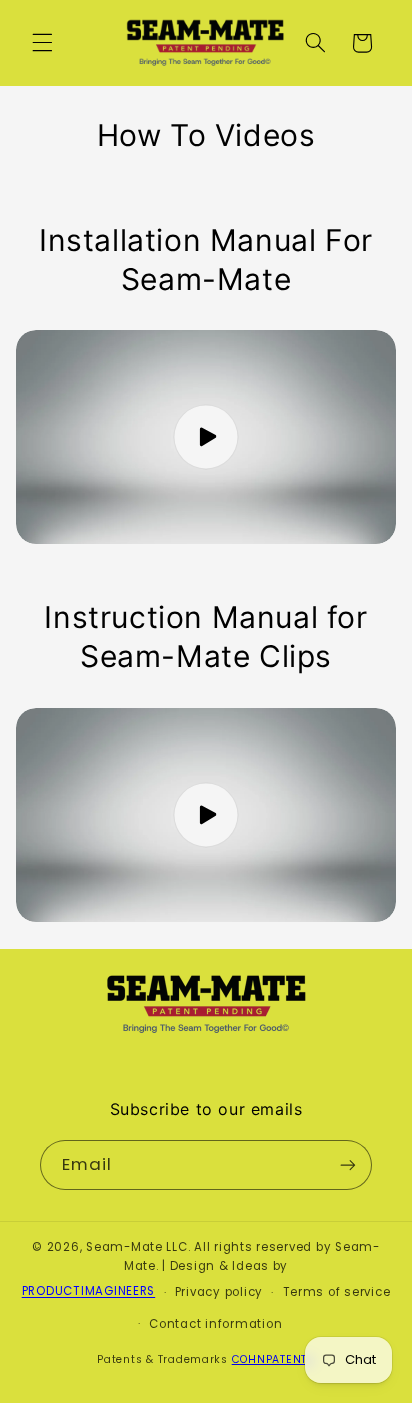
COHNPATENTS (273, 1359)
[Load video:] (206, 437)
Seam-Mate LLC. (138, 1247)
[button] (42, 43)
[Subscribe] (348, 1164)
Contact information (215, 1324)
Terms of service (337, 1292)
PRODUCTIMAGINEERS (89, 1292)
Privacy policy (219, 1292)
